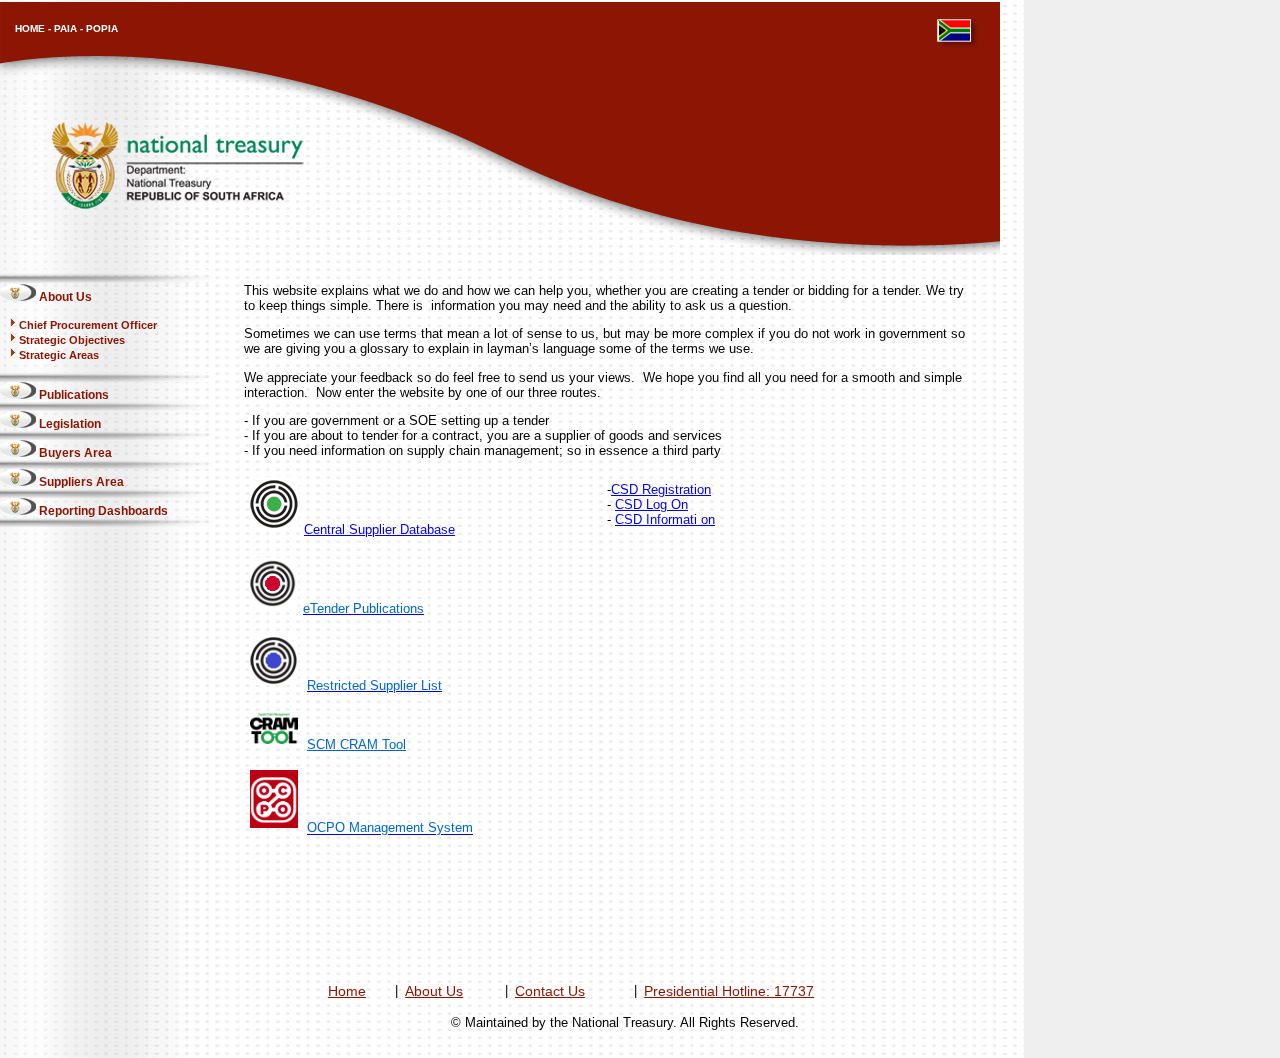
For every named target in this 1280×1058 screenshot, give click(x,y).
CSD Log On (651, 504)
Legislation (68, 424)
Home (347, 991)
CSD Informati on (665, 519)
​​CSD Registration (661, 489)
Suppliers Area (80, 482)
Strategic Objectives (72, 340)
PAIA (65, 28)
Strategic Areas (59, 355)
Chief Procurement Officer (88, 325)
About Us (64, 297)
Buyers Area (74, 453)
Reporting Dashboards (102, 511)
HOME (30, 28)
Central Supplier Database (379, 529)
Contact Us (550, 991)
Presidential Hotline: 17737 (729, 991)
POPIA (102, 28)
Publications (72, 395)
